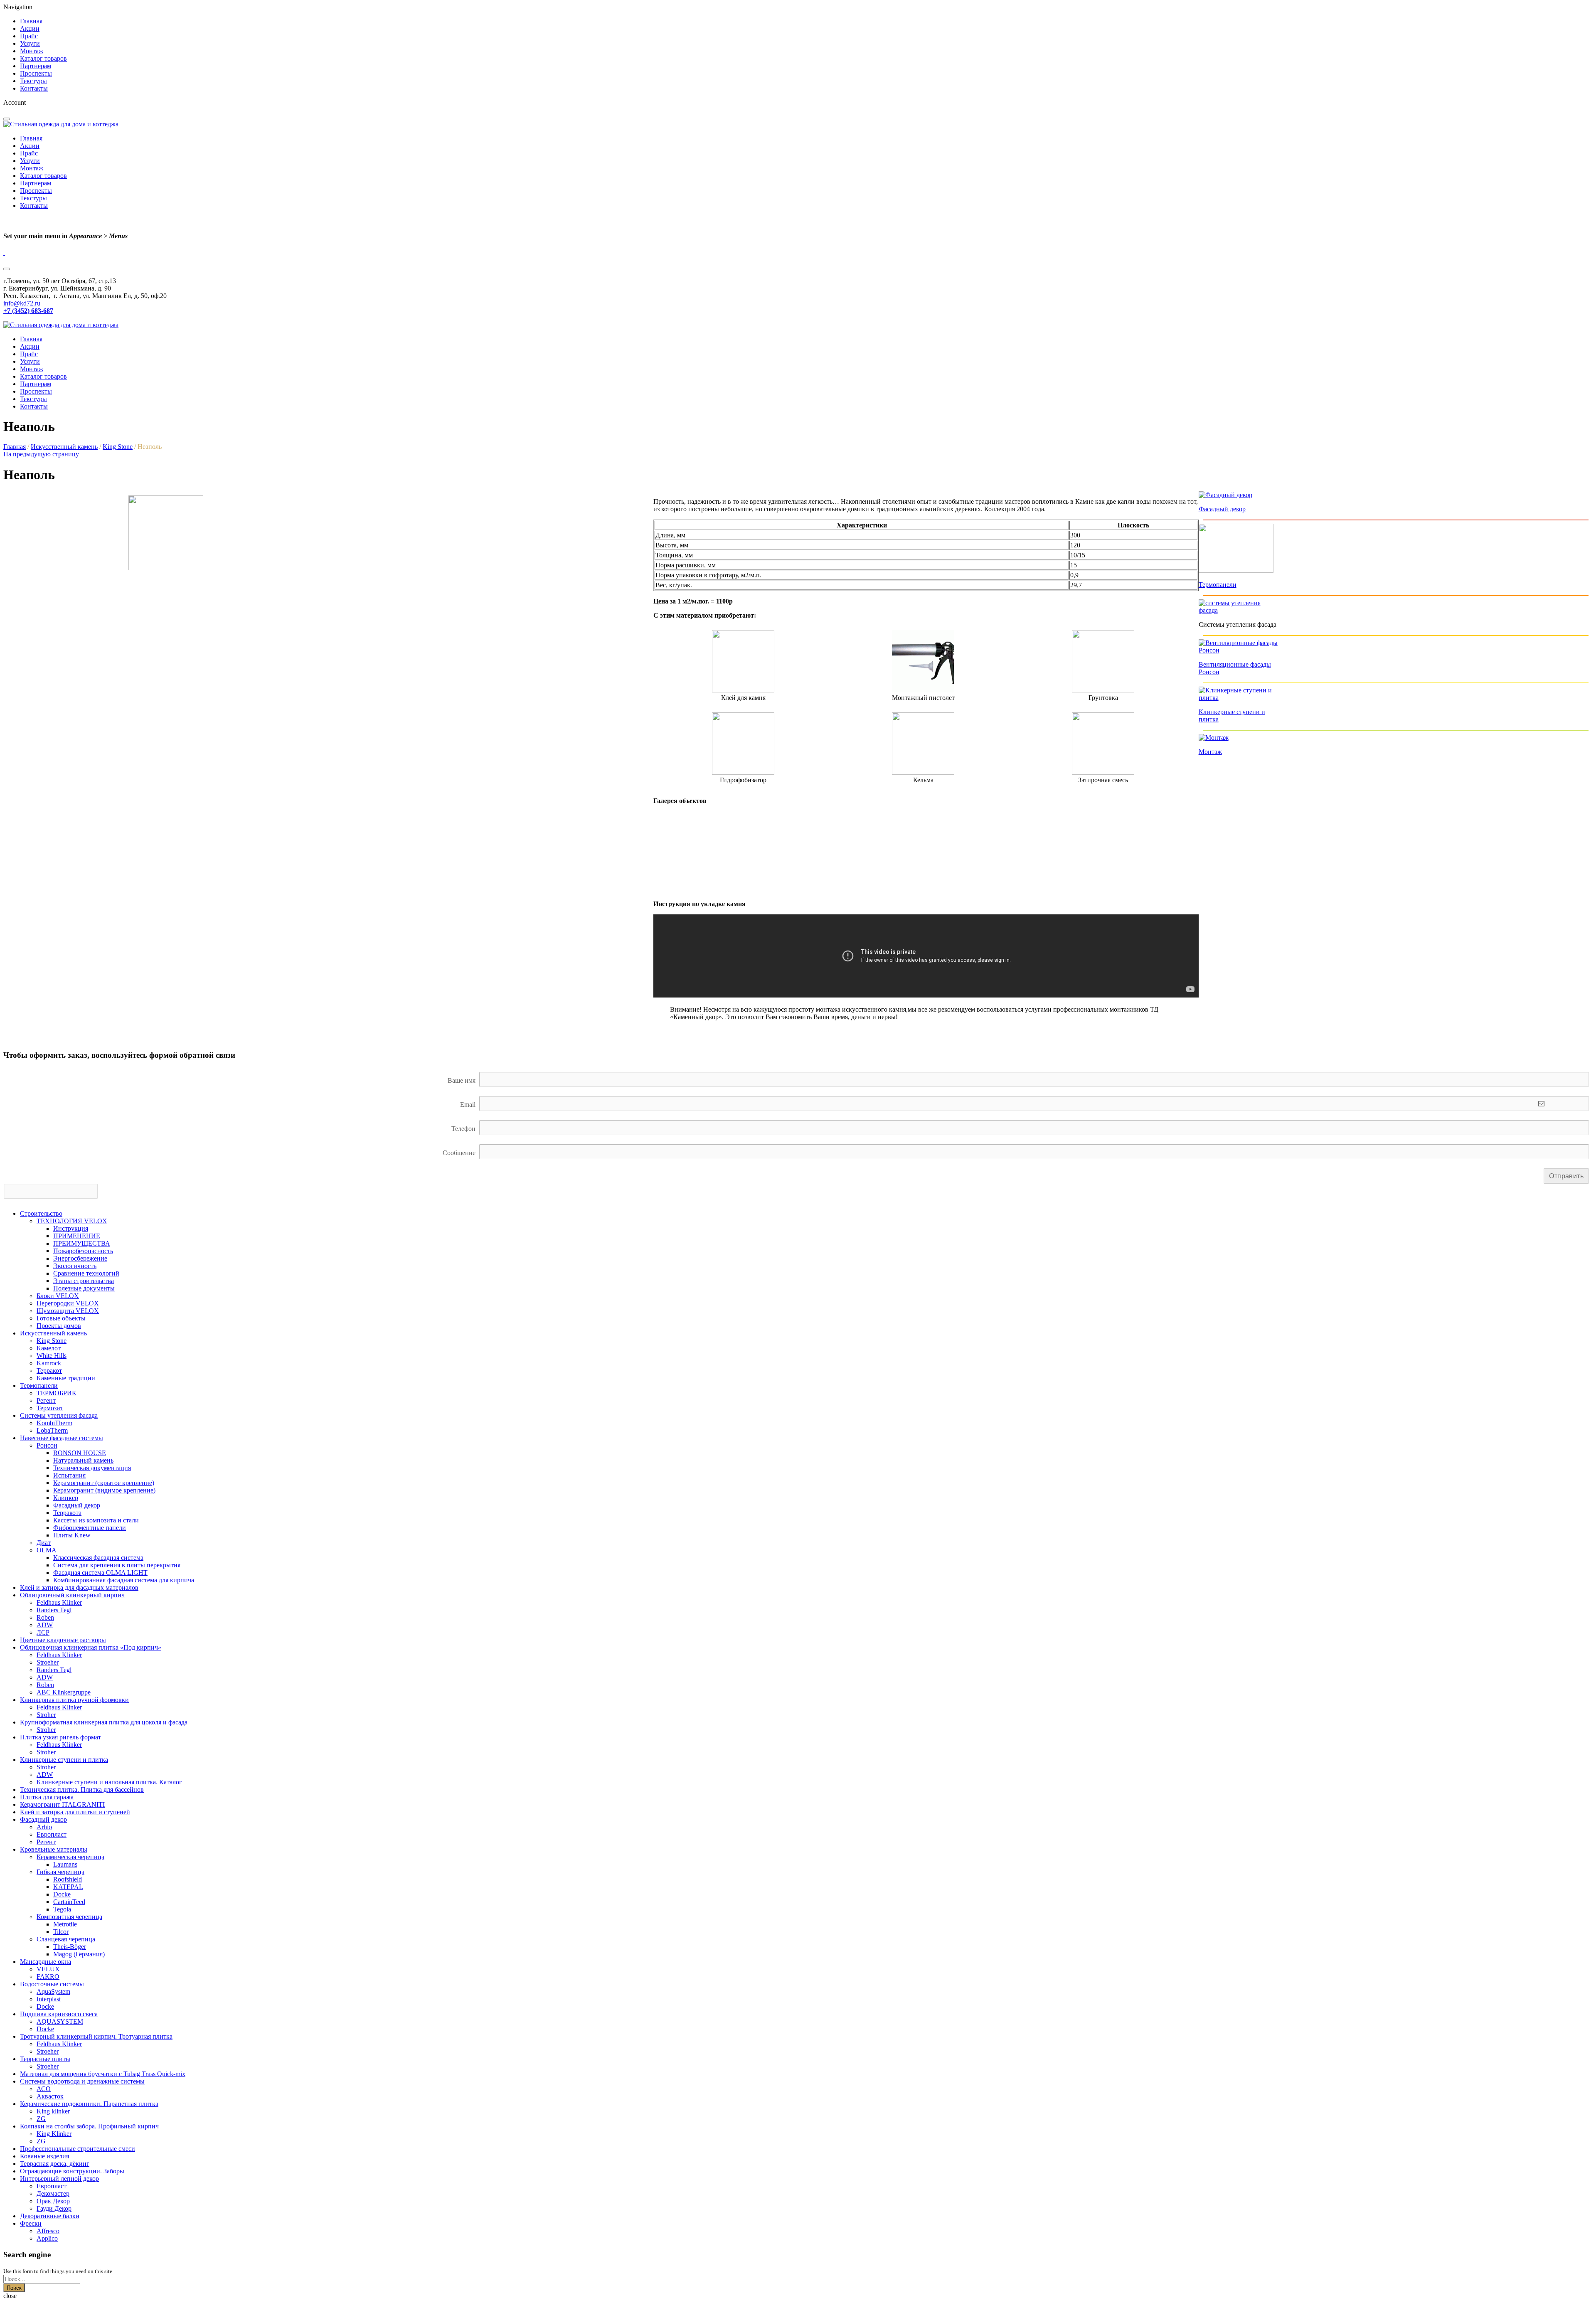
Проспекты (36, 73)
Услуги (30, 43)
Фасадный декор (1222, 509)
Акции (30, 28)
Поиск (14, 2288)
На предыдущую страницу (41, 454)
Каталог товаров (43, 58)
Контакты (34, 88)
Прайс (29, 36)
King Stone (118, 447)
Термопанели (1218, 585)
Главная (31, 21)
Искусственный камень (64, 447)
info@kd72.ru (22, 303)
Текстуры (33, 81)
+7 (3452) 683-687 (28, 311)
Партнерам (36, 66)
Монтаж (32, 51)
